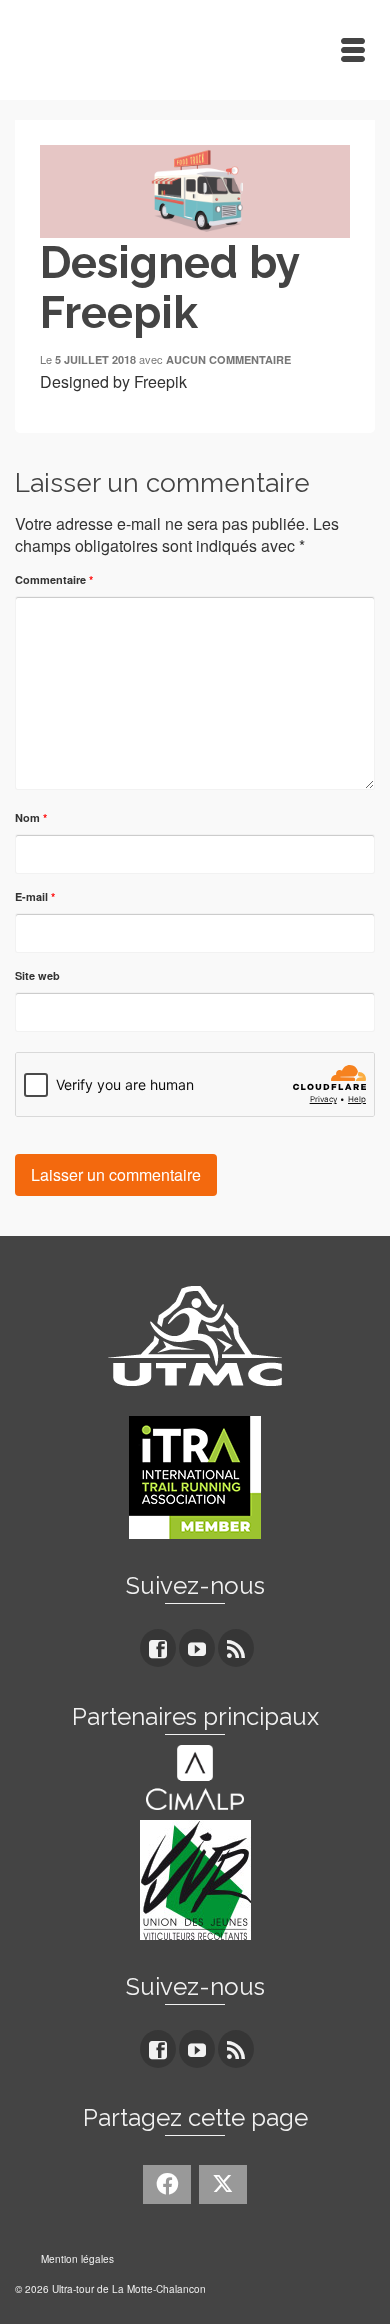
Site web (37, 975)
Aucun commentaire (228, 359)
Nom (31, 817)
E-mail (35, 896)
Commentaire (54, 579)
